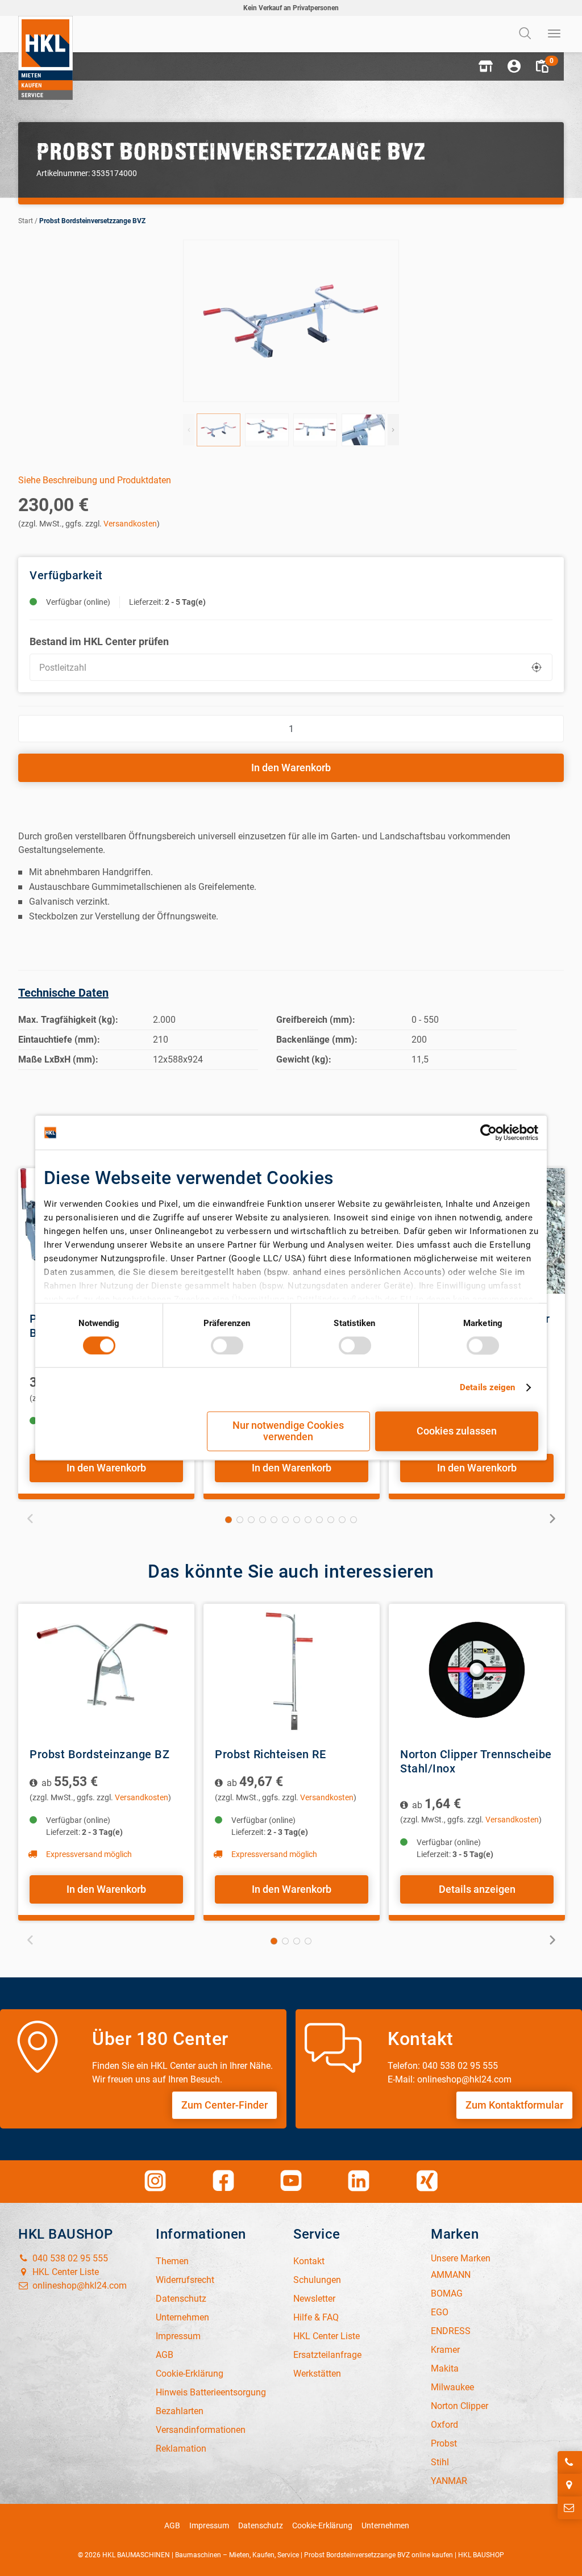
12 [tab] (354, 1520)
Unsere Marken (461, 2258)
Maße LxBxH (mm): (58, 1059)
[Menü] (555, 34)
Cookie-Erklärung (322, 2525)
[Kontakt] (570, 2508)
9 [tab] (319, 1520)
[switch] (227, 1345)
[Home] (45, 58)
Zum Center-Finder (225, 2105)
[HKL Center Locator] (570, 2485)
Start (26, 221)
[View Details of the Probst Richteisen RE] (292, 1670)
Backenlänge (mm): (317, 1040)
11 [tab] (342, 1520)
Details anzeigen (477, 1889)
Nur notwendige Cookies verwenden (288, 1431)
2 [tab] (240, 1520)
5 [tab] (274, 1520)
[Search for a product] (526, 34)
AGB (172, 2525)
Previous (189, 430)
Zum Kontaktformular (514, 2105)
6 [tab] (285, 1520)
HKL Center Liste (65, 2272)
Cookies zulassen (457, 1431)
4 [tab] (263, 1520)
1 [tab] (228, 1520)
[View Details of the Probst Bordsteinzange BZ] (106, 1670)
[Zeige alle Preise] (34, 1783)
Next (393, 430)
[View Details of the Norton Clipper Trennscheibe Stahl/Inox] (477, 1670)
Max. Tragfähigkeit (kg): (68, 1020)
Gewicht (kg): (304, 1059)
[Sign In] (514, 66)
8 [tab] (308, 1520)
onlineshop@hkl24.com (78, 2286)
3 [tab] (251, 1520)
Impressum (209, 2525)
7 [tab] (297, 1520)
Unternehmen (385, 2525)
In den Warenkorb (291, 768)
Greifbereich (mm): (316, 1020)
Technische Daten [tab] (63, 993)
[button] (485, 66)
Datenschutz (261, 2525)
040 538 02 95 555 (69, 2258)
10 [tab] (331, 1520)
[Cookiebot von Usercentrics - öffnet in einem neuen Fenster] (489, 1132)
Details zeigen (487, 1387)
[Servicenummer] (570, 2462)
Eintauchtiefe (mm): (59, 1040)
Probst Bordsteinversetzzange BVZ (92, 221)
